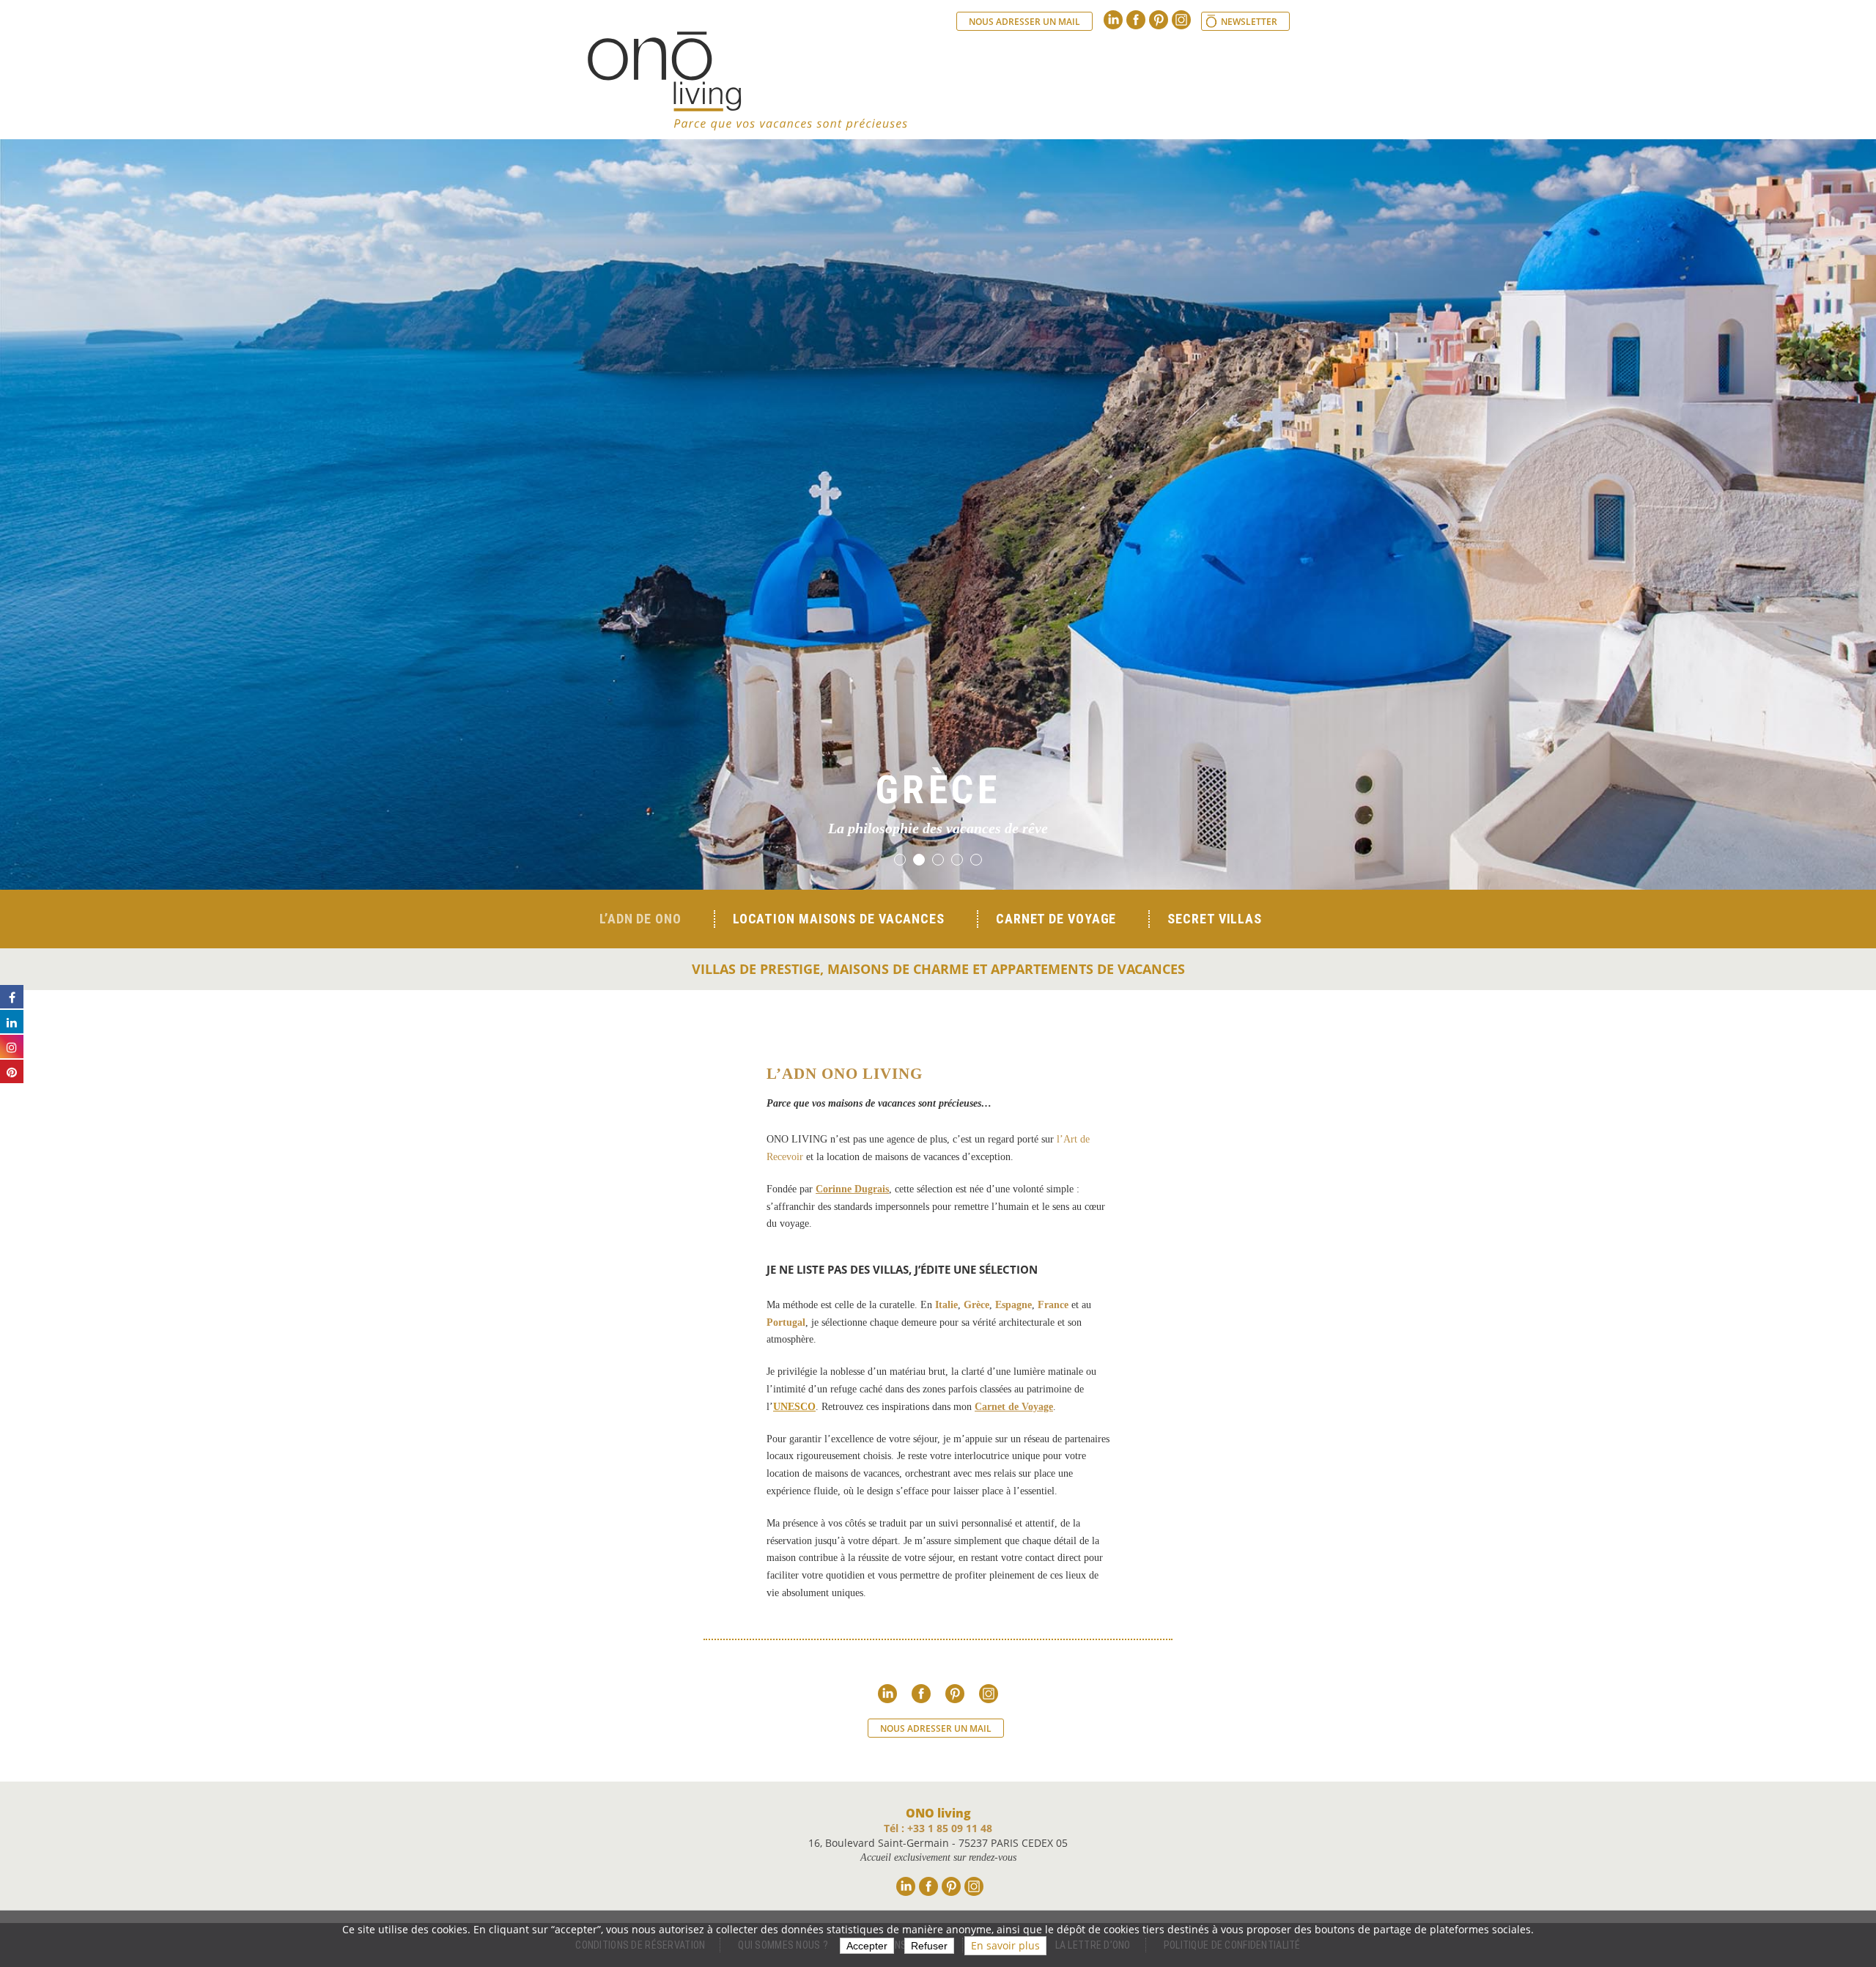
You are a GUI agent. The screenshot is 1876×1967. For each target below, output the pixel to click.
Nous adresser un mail (1024, 22)
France (1053, 1305)
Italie (946, 1305)
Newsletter (1249, 22)
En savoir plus (1005, 1945)
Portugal (786, 1322)
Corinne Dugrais (852, 1189)
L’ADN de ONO (640, 919)
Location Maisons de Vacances (839, 919)
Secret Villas (1215, 919)
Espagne (1013, 1305)
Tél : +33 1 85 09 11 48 (938, 1828)
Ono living (747, 81)
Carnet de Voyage (1014, 1407)
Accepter (867, 1946)
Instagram (1181, 20)
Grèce (976, 1305)
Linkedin (1113, 20)
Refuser (929, 1946)
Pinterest (1159, 20)
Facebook (1136, 20)
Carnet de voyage (1056, 919)
